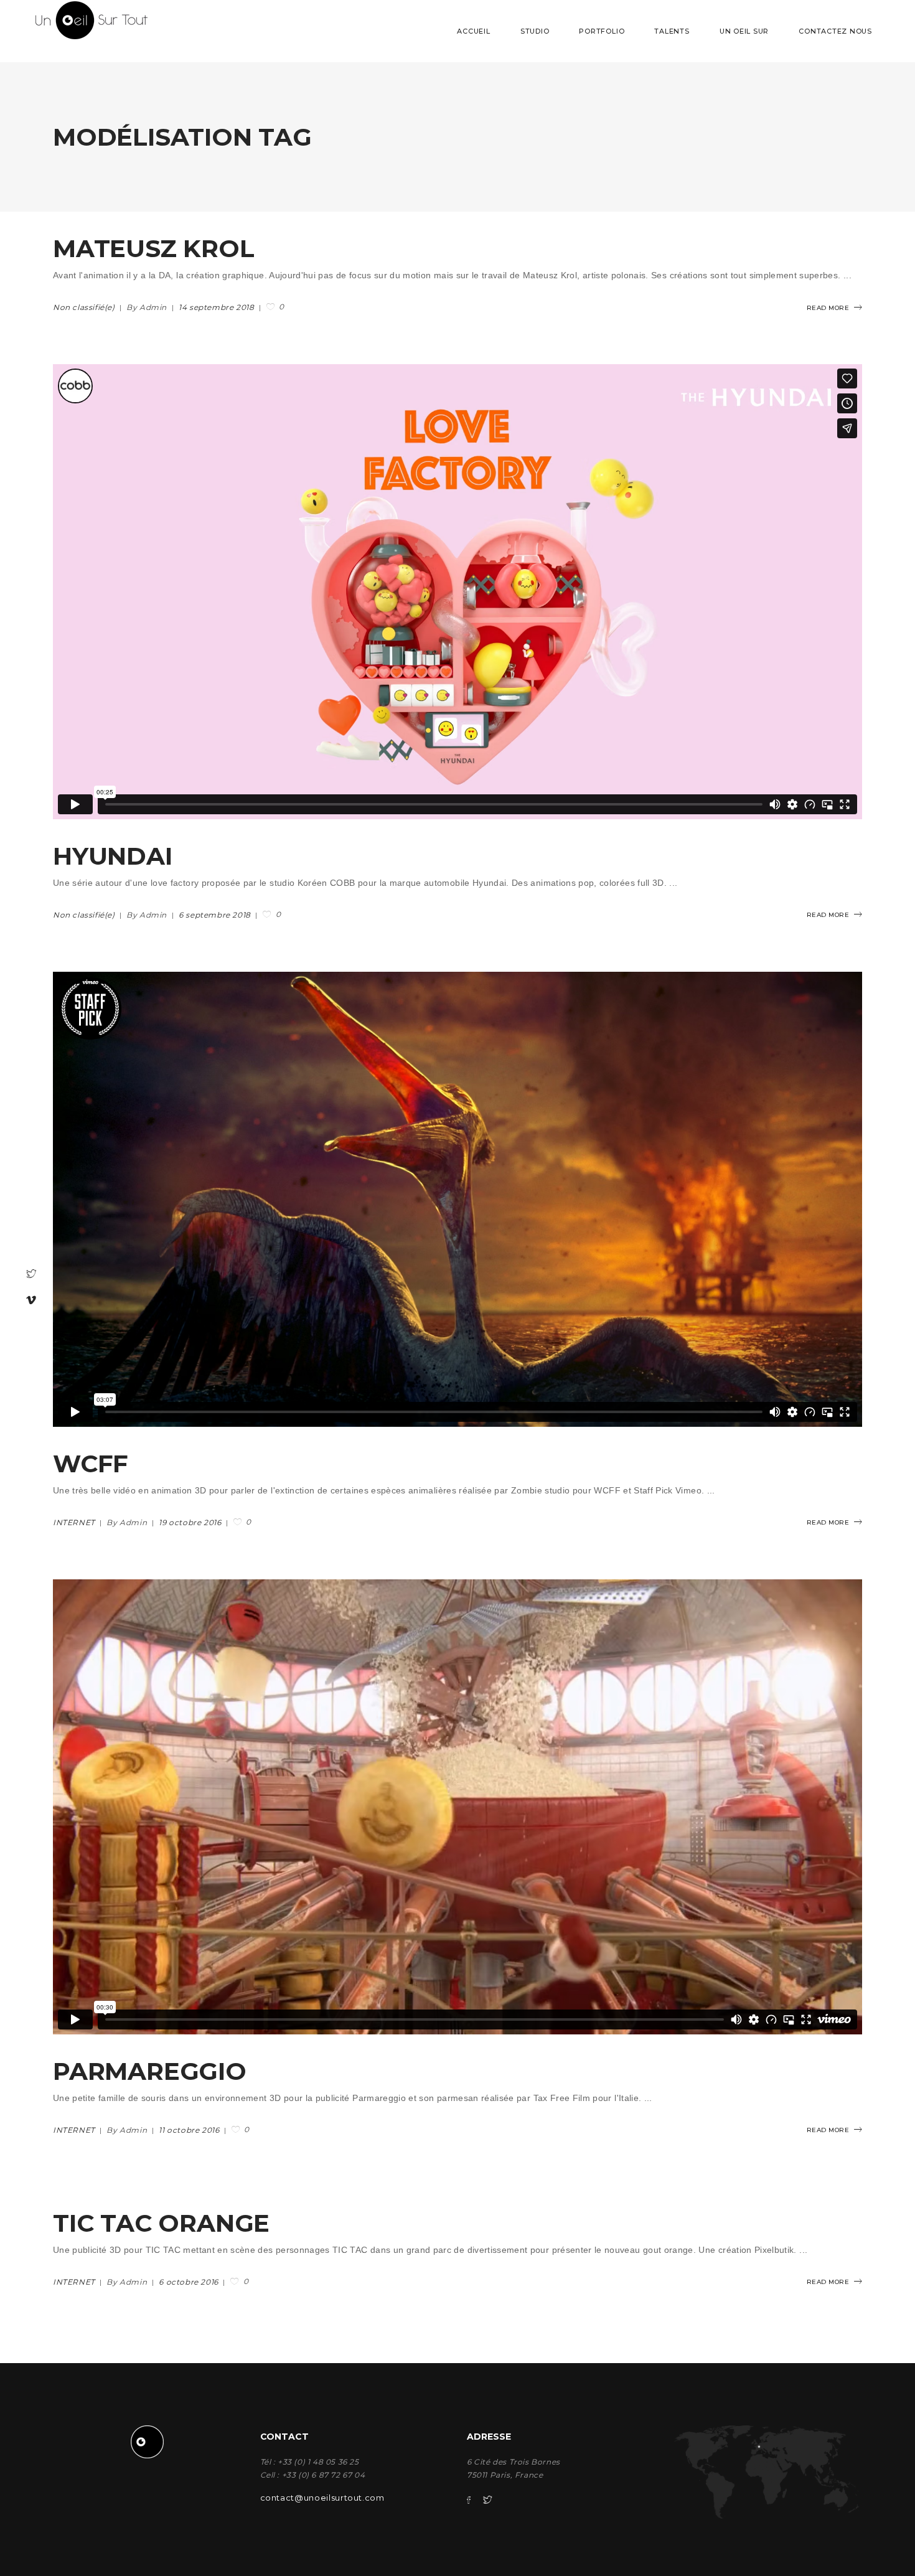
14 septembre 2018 (218, 307)
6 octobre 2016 (190, 2282)
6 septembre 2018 (216, 915)
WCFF (91, 1464)
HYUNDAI (113, 856)
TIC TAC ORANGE (161, 2223)
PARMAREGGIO (150, 2071)
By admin (148, 307)
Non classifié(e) (84, 307)
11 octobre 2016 (190, 2130)
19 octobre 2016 (191, 1522)
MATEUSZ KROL (154, 248)
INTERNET (74, 1522)
